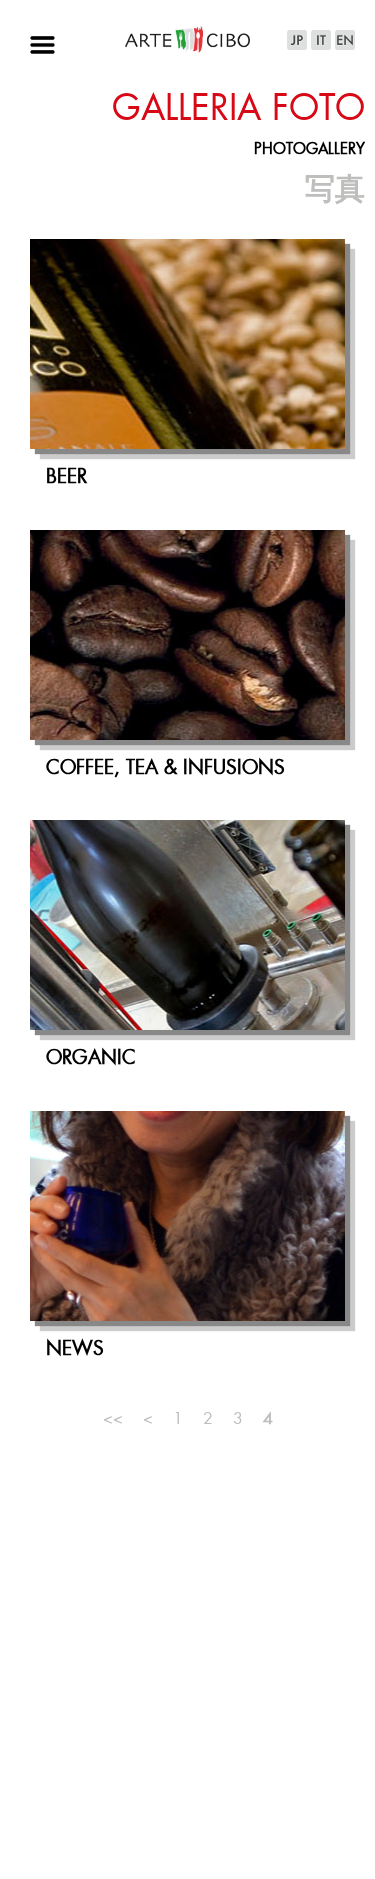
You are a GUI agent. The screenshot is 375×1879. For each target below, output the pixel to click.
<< (113, 1419)
